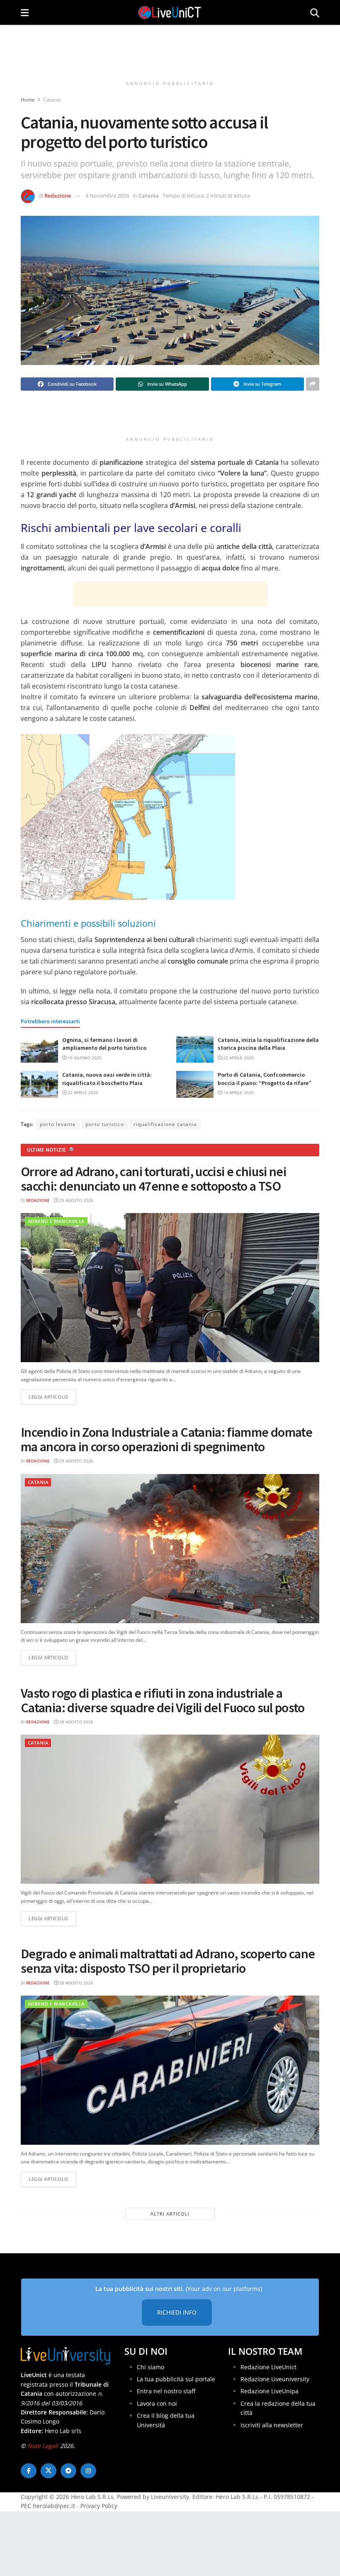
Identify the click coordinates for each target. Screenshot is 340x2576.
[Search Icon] (315, 12)
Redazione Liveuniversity (275, 2379)
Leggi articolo (52, 1397)
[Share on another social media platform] (313, 384)
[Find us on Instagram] (88, 2471)
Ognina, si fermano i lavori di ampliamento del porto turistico (104, 1044)
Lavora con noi (157, 2403)
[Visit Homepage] (170, 12)
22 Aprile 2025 (238, 1058)
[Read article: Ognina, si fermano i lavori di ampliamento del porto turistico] (39, 1049)
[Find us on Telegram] (68, 2471)
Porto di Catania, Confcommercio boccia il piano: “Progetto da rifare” (265, 1079)
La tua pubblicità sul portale (176, 2379)
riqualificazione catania (165, 1124)
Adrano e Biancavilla (56, 1221)
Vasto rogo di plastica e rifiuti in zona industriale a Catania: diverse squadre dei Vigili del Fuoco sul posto (163, 1700)
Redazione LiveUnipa (270, 2391)
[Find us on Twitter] (49, 2471)
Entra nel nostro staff (166, 2391)
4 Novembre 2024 (107, 196)
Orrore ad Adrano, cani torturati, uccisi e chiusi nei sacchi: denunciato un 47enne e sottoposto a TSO (153, 1179)
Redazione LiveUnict (268, 2367)
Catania (52, 100)
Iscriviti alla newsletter (272, 2425)
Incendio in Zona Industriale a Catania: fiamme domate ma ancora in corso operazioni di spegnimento (166, 1439)
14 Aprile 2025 (238, 1092)
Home (28, 100)
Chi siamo (151, 2367)
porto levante (58, 1124)
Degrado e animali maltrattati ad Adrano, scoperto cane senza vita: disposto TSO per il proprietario (168, 1961)
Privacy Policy (99, 2506)
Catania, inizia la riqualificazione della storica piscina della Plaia (268, 1044)
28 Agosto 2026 (76, 1722)
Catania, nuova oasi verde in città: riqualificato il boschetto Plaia (107, 1079)
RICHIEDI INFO (177, 2312)
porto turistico (105, 1124)
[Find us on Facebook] (29, 2471)
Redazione (58, 196)
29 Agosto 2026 (76, 1200)
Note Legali (43, 2446)
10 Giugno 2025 (84, 1058)
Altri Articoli (170, 2214)
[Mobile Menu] (25, 12)
